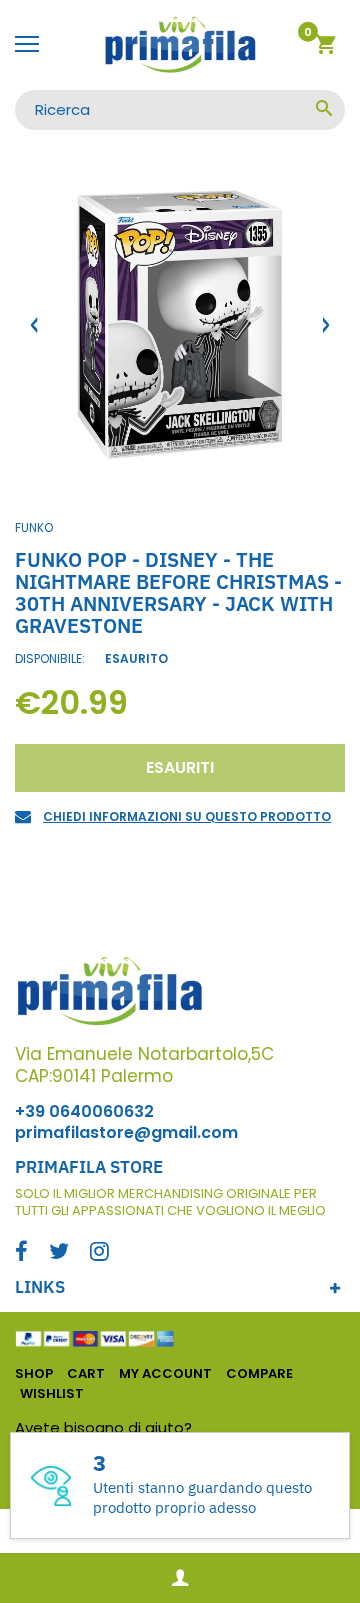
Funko (34, 527)
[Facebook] (21, 1253)
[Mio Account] (180, 1578)
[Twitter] (59, 1253)
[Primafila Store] (180, 45)
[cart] (325, 47)
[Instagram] (99, 1253)
